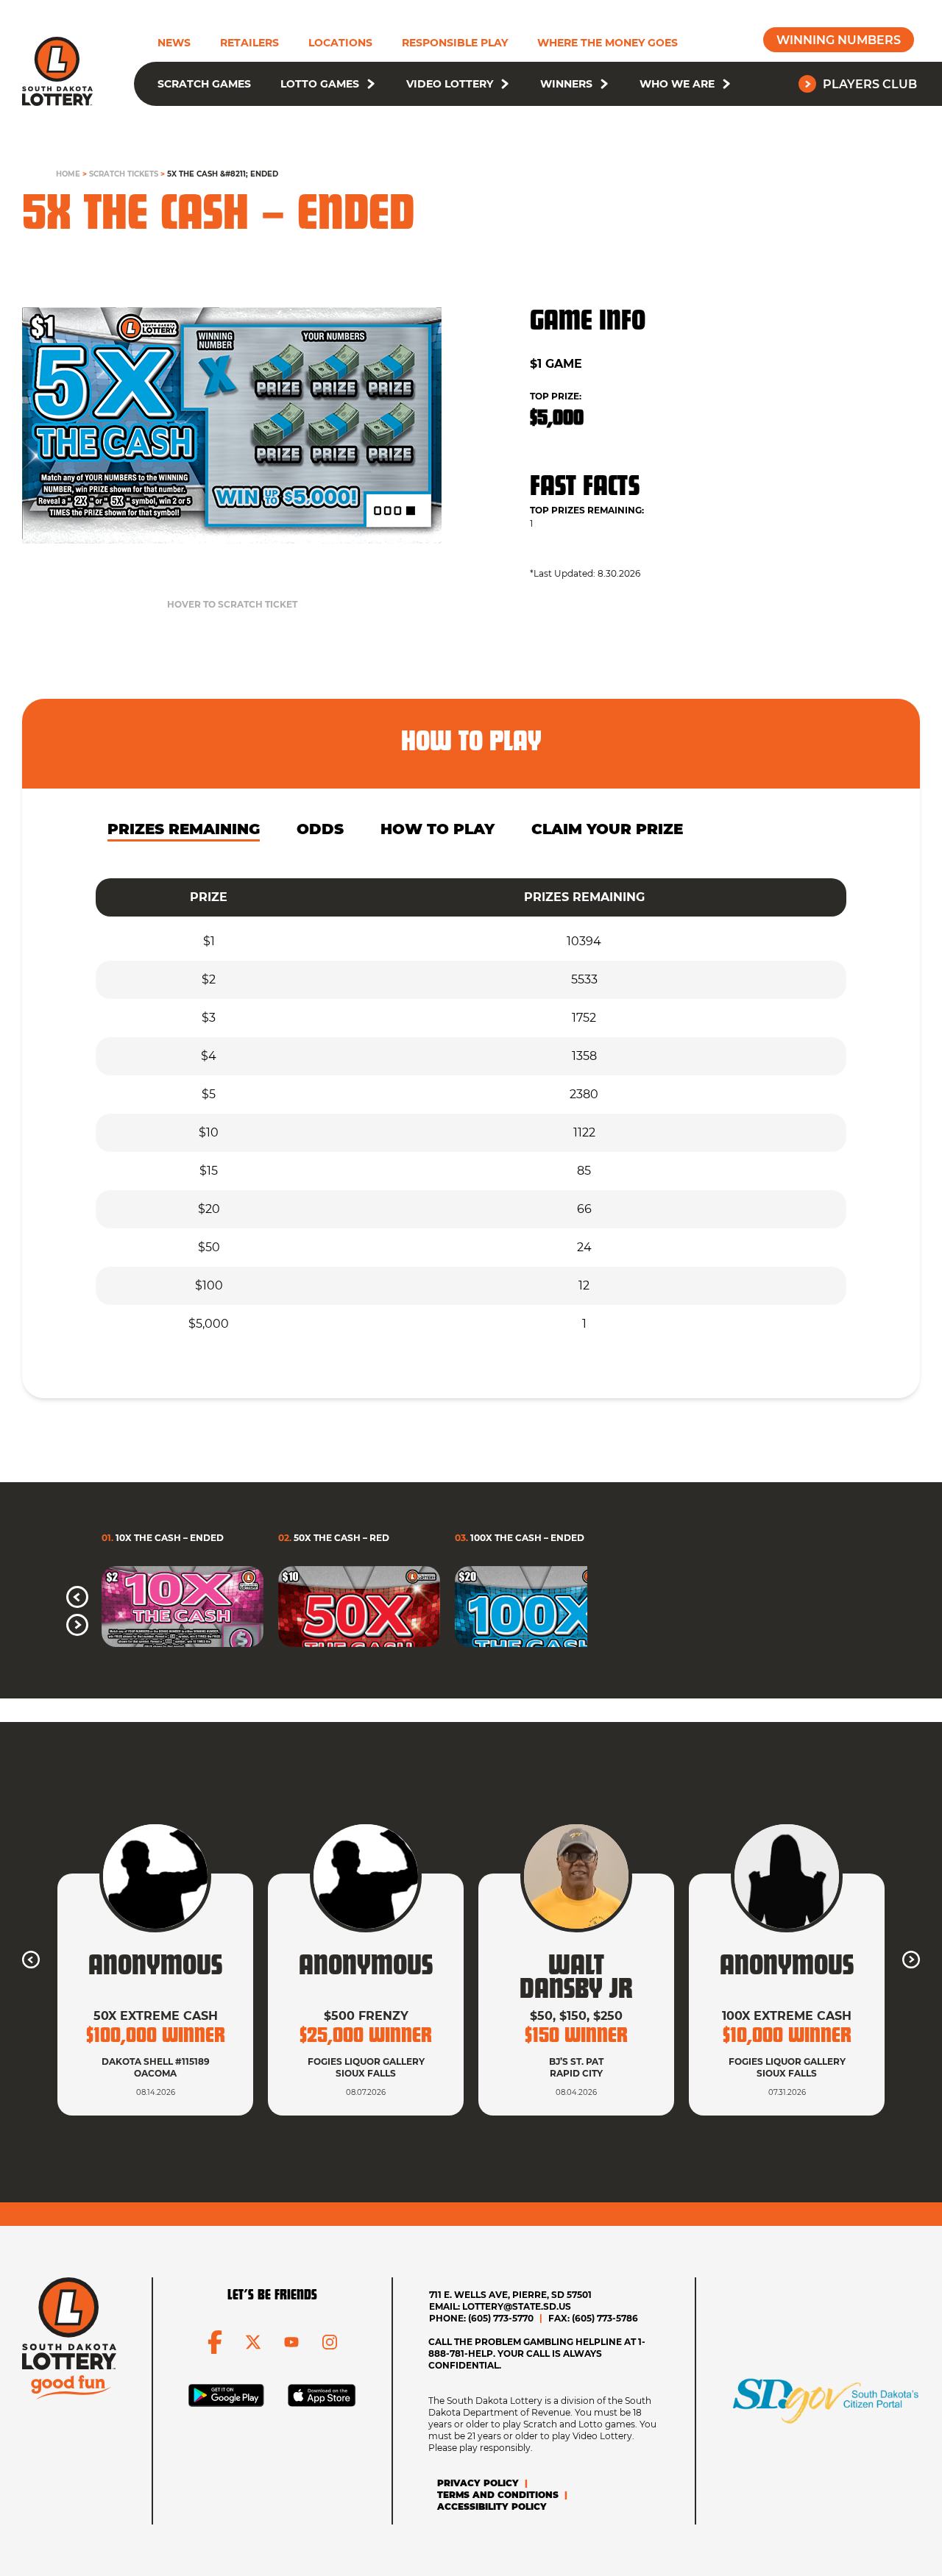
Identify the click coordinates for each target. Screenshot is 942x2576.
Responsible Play (455, 43)
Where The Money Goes (608, 43)
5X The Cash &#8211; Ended (223, 174)
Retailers (249, 43)
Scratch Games (204, 84)
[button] (371, 84)
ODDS (320, 829)
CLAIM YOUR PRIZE (607, 829)
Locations (340, 43)
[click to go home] (57, 71)
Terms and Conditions (498, 2495)
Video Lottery (450, 84)
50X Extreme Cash (156, 2016)
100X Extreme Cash (787, 2016)
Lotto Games (320, 84)
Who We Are (677, 84)
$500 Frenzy (366, 2016)
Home (68, 174)
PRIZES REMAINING (184, 829)
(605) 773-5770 (501, 2318)
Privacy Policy (478, 2483)
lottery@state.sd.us (517, 2306)
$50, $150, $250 (576, 2016)
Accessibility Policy (492, 2506)
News (174, 43)
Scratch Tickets (124, 174)
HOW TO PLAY (438, 829)
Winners (566, 84)
